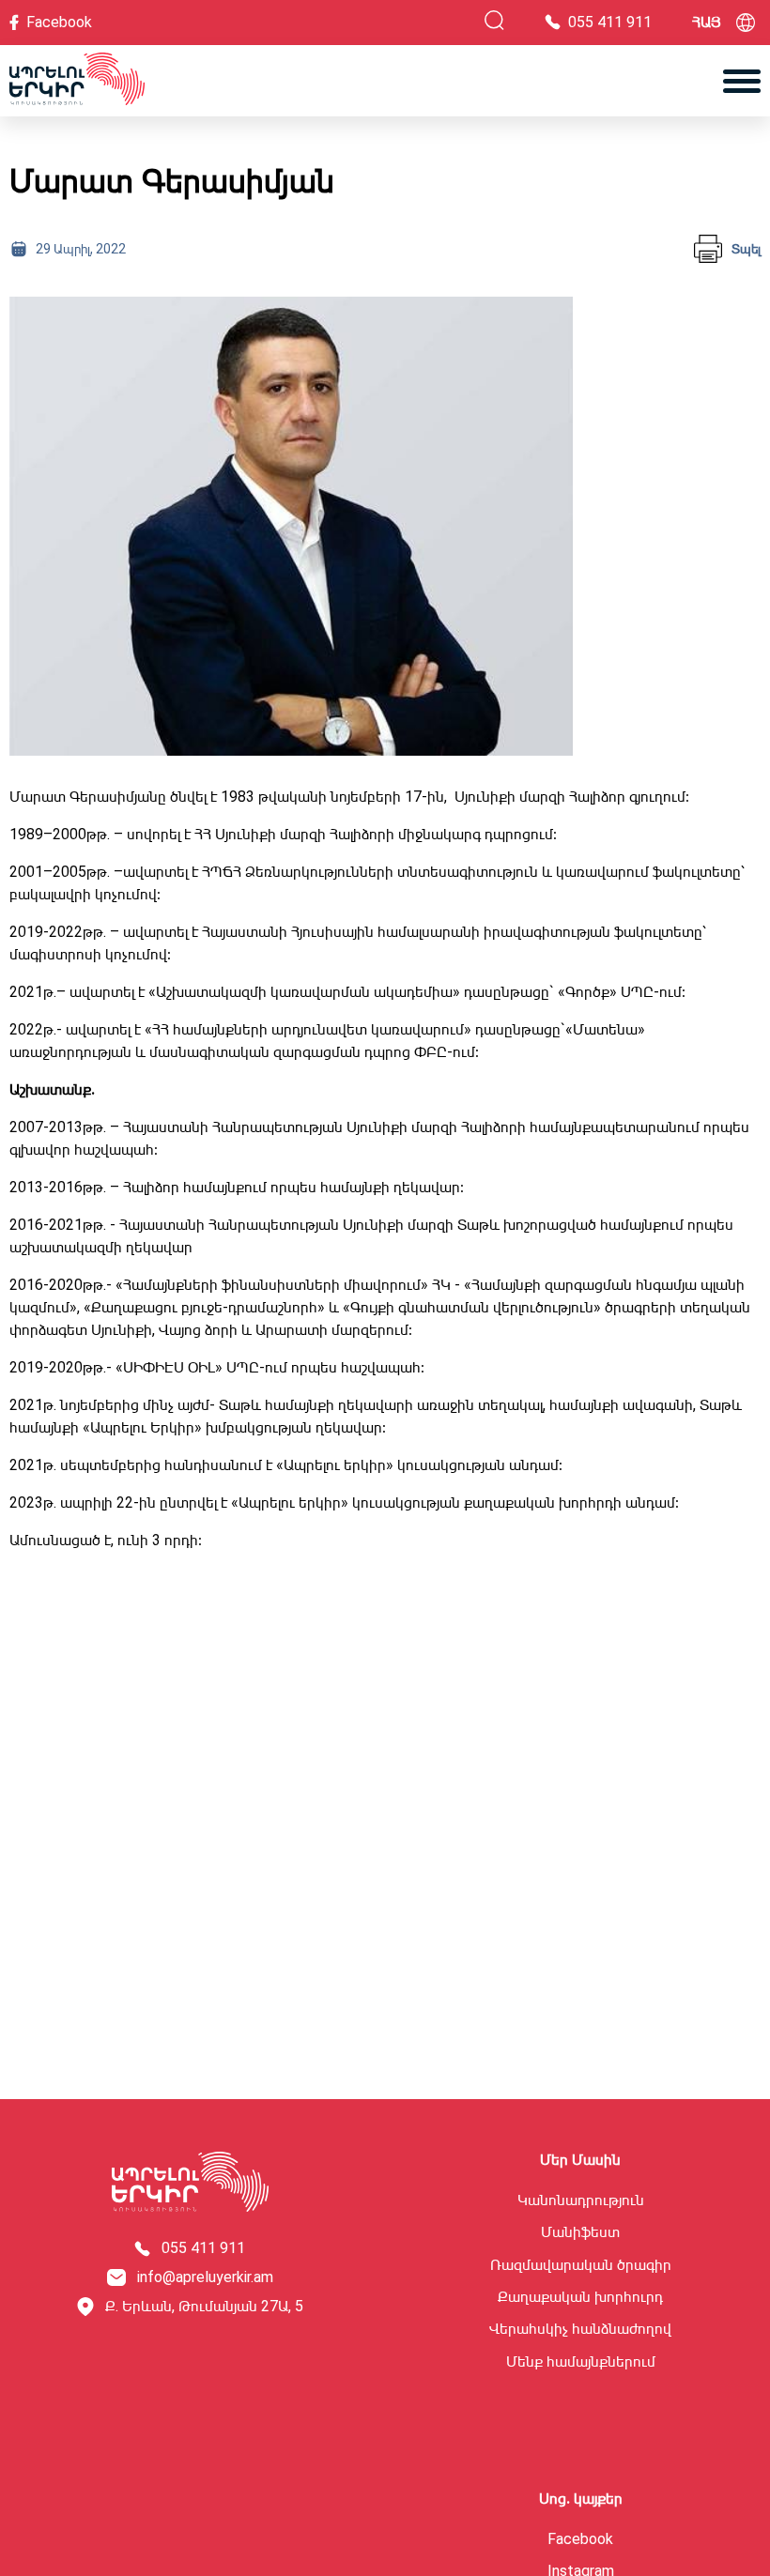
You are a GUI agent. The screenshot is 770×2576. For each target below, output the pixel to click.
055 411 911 (203, 2248)
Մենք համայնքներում (581, 2362)
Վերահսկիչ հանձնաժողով (580, 2329)
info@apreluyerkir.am (205, 2277)
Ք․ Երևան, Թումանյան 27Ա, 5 (204, 2306)
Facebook (580, 2539)
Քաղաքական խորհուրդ (580, 2297)
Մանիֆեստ (580, 2232)
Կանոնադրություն (581, 2200)
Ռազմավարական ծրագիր (581, 2265)
